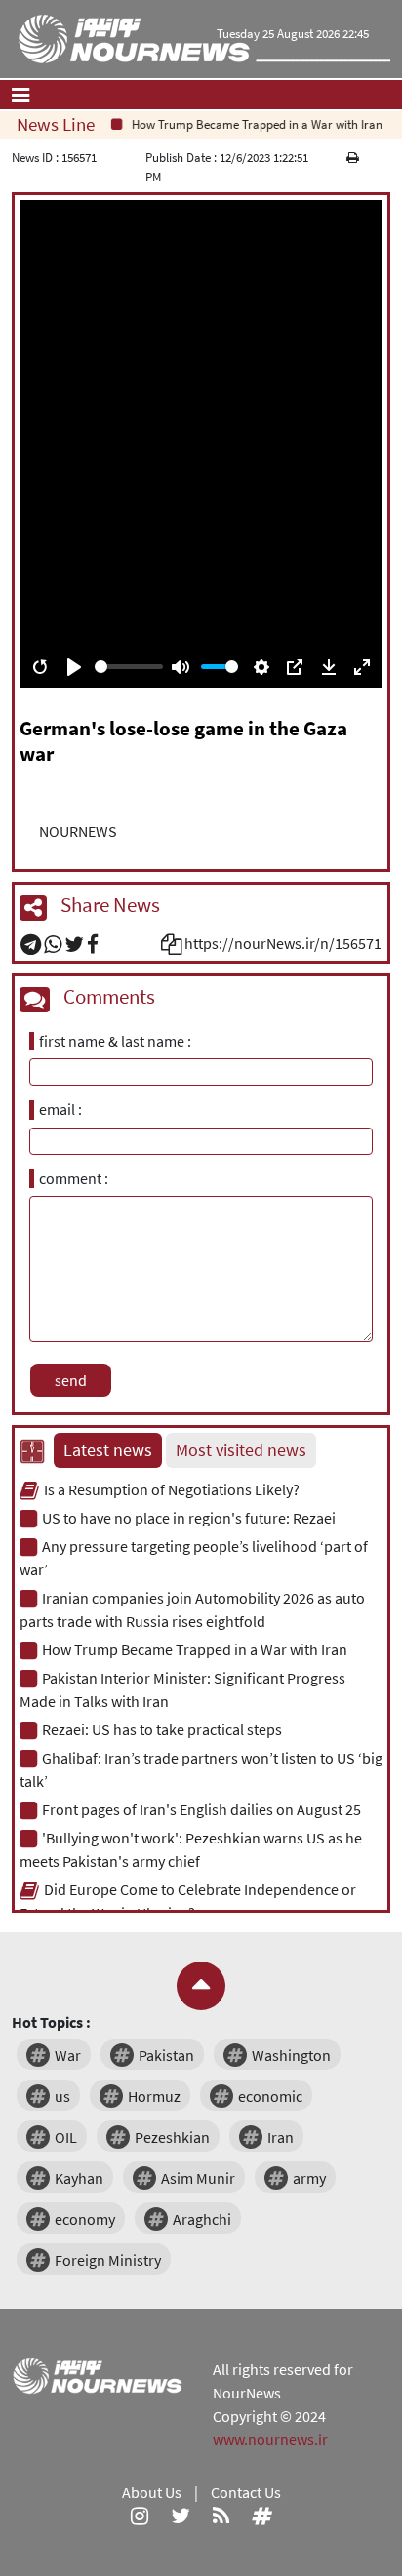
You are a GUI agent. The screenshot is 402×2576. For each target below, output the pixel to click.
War (68, 2055)
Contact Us (246, 2492)
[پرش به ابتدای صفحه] (201, 1986)
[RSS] (221, 2516)
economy (85, 2219)
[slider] (129, 667)
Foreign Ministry (108, 2260)
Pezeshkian (172, 2137)
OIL (66, 2137)
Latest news (108, 1450)
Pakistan (166, 2055)
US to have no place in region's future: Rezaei (189, 1518)
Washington (291, 2055)
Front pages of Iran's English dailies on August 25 (201, 1809)
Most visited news (241, 1450)
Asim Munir (198, 2178)
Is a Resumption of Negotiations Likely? (172, 1489)
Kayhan (79, 2178)
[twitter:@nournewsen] (181, 2516)
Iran (281, 2137)
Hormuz (154, 2096)
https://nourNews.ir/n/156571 (283, 943)
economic (270, 2096)
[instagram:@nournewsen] (140, 2516)
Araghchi (202, 2219)
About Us (152, 2492)
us (62, 2096)
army (309, 2178)
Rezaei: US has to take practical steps (162, 1729)
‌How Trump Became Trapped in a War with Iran (247, 124)
